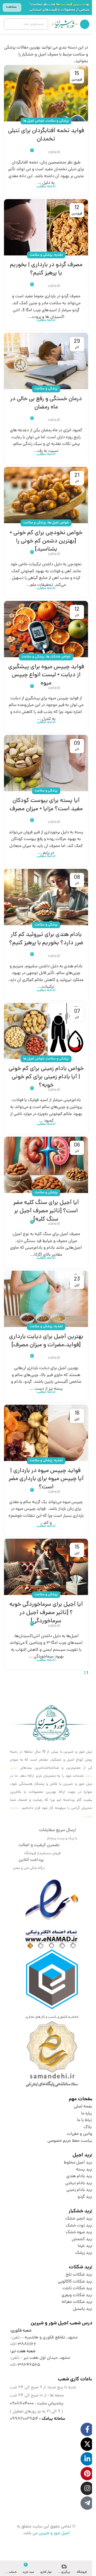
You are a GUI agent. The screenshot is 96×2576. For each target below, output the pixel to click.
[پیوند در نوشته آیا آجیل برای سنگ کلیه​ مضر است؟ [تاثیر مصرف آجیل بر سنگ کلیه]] (46, 1165)
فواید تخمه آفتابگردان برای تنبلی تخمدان (46, 135)
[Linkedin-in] (87, 2459)
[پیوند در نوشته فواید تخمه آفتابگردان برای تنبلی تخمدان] (46, 93)
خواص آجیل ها (34, 121)
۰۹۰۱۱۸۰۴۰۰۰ (22, 2404)
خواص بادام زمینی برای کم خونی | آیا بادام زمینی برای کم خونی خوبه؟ (46, 1077)
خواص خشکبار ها (58, 657)
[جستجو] (10, 24)
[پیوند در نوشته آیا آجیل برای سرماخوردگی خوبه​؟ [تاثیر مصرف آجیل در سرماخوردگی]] (46, 1567)
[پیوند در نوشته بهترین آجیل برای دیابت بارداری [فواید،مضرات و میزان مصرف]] (46, 1299)
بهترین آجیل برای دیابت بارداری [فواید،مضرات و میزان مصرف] (46, 1341)
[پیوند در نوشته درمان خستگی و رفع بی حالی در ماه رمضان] (46, 361)
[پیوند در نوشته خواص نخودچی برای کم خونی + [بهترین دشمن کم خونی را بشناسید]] (46, 495)
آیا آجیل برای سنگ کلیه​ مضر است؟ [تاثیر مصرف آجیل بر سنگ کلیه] (46, 1211)
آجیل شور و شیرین (54, 2533)
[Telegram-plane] (87, 2503)
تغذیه (58, 255)
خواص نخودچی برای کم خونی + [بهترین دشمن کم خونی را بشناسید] (46, 541)
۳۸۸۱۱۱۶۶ (27, 2344)
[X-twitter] (87, 2444)
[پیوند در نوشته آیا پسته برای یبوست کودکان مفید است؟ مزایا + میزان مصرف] (46, 763)
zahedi (54, 153)
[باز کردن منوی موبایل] (85, 24)
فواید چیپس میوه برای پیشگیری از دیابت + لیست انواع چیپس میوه (46, 675)
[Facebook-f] (87, 2429)
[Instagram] (87, 2488)
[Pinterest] (87, 2474)
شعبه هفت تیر (23, 2351)
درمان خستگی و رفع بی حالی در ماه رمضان (46, 403)
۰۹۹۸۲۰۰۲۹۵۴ (24, 2419)
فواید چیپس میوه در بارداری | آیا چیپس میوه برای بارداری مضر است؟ (46, 1479)
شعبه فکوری (21, 2331)
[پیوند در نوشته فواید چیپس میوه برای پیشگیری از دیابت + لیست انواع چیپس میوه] (46, 629)
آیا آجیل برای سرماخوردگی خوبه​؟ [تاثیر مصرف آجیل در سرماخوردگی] (46, 1613)
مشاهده (11, 7)
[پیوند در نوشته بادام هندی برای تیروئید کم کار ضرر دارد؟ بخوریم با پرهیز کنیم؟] (46, 897)
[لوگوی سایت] (65, 24)
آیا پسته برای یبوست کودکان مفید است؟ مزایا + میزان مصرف (46, 805)
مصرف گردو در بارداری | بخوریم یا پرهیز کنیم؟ (46, 269)
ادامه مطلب (46, 187)
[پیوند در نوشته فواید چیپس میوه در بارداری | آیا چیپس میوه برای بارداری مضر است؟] (46, 1433)
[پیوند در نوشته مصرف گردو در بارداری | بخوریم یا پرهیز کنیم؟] (46, 227)
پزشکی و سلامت (57, 121)
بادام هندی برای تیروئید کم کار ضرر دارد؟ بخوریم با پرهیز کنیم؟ (46, 939)
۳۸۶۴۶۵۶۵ (29, 2365)
